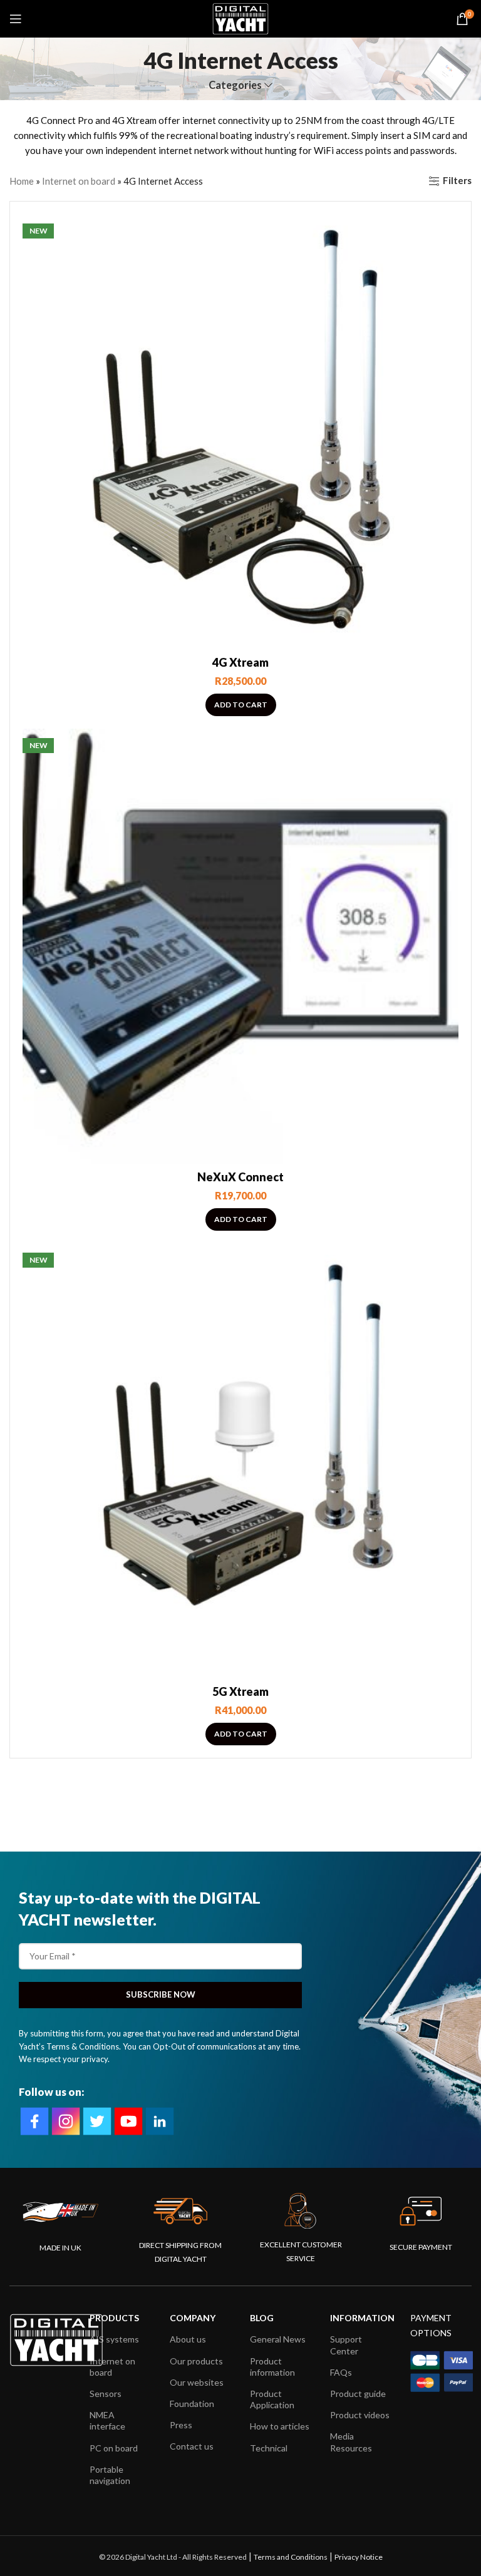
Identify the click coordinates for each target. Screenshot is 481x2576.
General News (278, 2339)
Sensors (106, 2394)
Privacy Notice (359, 2557)
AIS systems (114, 2339)
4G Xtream (240, 662)
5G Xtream (240, 1691)
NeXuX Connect (240, 1177)
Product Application (272, 2399)
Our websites (197, 2382)
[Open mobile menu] (16, 19)
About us (188, 2339)
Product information (272, 2367)
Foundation (192, 2404)
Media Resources (351, 2442)
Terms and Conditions (291, 2557)
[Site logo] (240, 18)
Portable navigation (110, 2475)
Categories (235, 85)
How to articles (280, 2426)
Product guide (358, 2394)
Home (22, 181)
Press (181, 2425)
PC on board (114, 2448)
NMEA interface (107, 2420)
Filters (457, 181)
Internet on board (79, 181)
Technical (269, 2448)
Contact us (192, 2446)
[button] (241, 705)
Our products (196, 2361)
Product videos (360, 2415)
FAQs (341, 2372)
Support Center (346, 2345)
